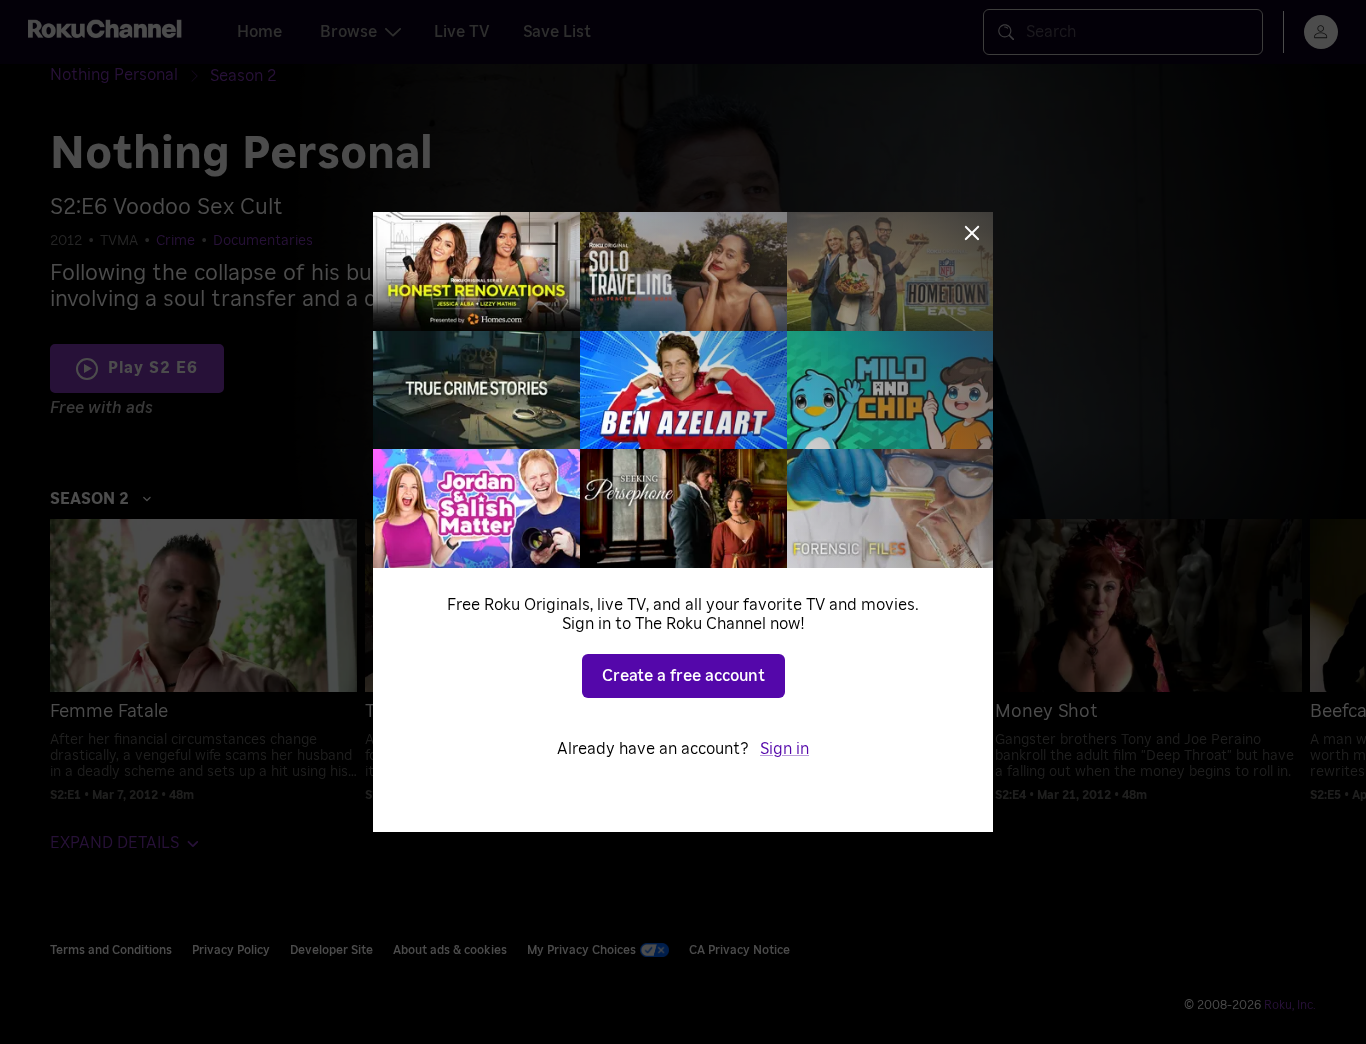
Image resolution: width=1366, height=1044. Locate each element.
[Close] (972, 233)
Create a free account (683, 676)
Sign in (784, 749)
